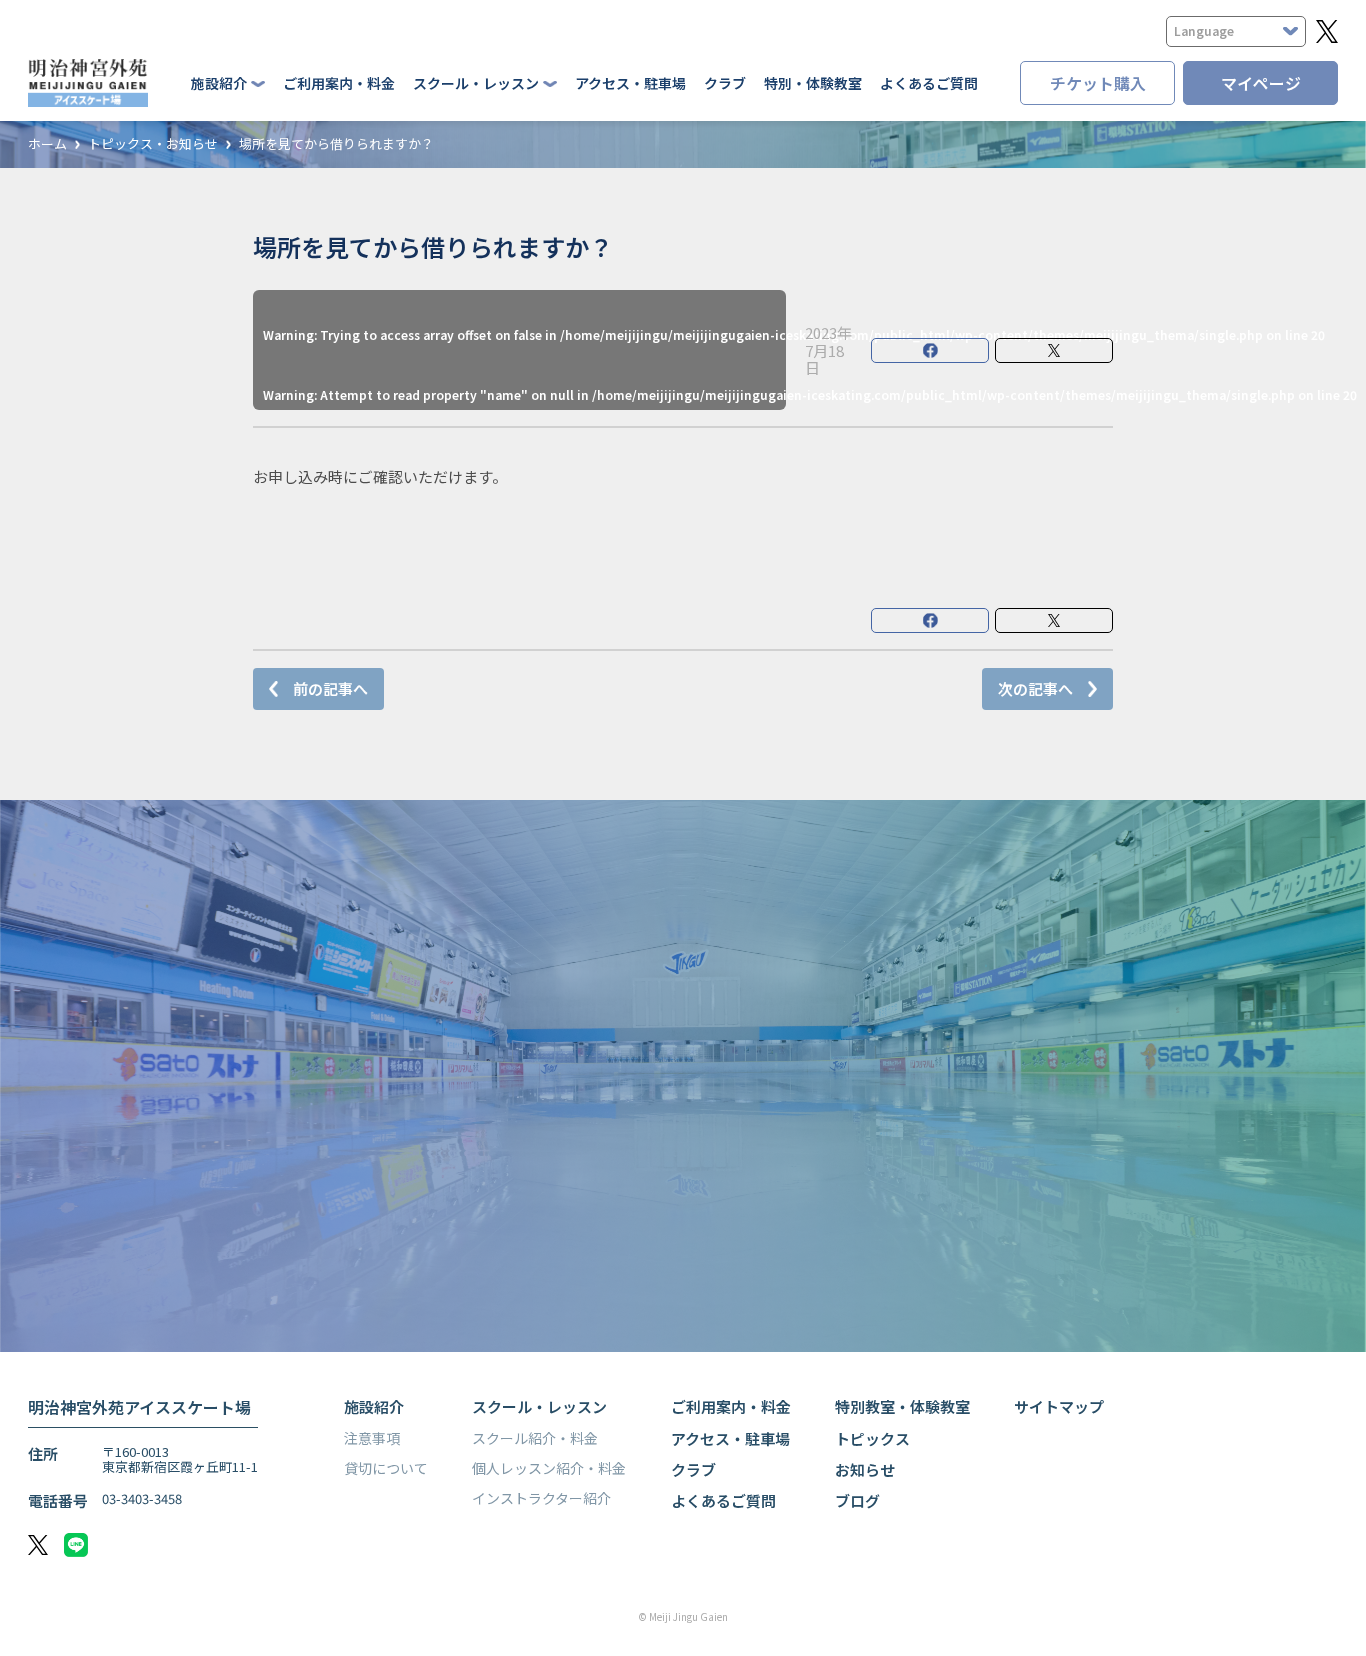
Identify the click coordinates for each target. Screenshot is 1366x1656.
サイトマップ (1059, 1406)
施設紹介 (374, 1406)
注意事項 (372, 1438)
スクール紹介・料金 (535, 1438)
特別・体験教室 (813, 83)
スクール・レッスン (539, 1406)
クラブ (725, 83)
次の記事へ (1035, 688)
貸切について (386, 1468)
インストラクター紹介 (541, 1498)
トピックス (872, 1438)
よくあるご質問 (929, 83)
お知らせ (865, 1469)
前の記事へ (330, 688)
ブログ (857, 1500)
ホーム (47, 144)
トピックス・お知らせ (153, 144)
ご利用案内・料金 (339, 83)
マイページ (1261, 83)
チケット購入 (1098, 83)
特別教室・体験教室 (902, 1406)
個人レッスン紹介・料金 (549, 1468)
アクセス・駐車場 (630, 83)
